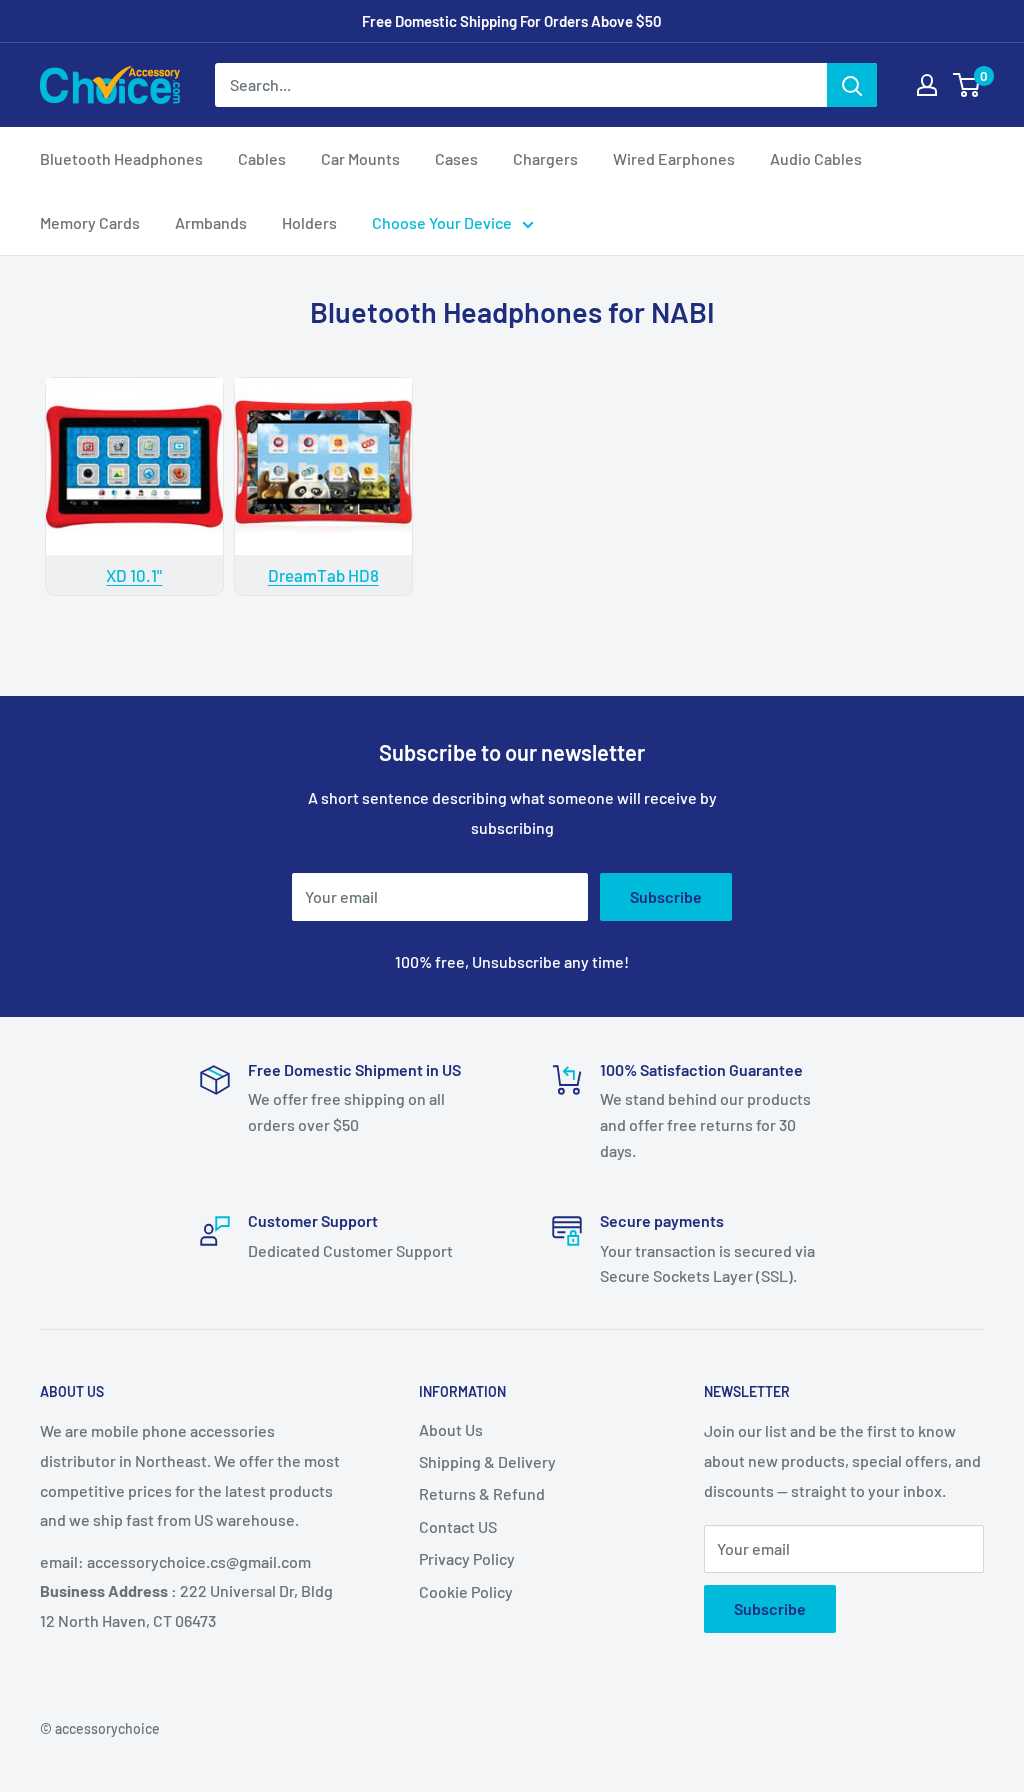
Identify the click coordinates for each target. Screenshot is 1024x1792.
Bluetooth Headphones (121, 158)
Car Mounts (360, 158)
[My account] (927, 85)
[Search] (852, 85)
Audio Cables (816, 158)
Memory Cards (90, 222)
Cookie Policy (466, 1591)
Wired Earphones (674, 158)
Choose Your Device (442, 222)
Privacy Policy (467, 1558)
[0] (967, 85)
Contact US (458, 1526)
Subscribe (666, 896)
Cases (456, 158)
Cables (262, 158)
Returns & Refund (482, 1493)
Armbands (211, 222)
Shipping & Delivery (487, 1461)
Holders (309, 222)
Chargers (545, 158)
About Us (451, 1429)
